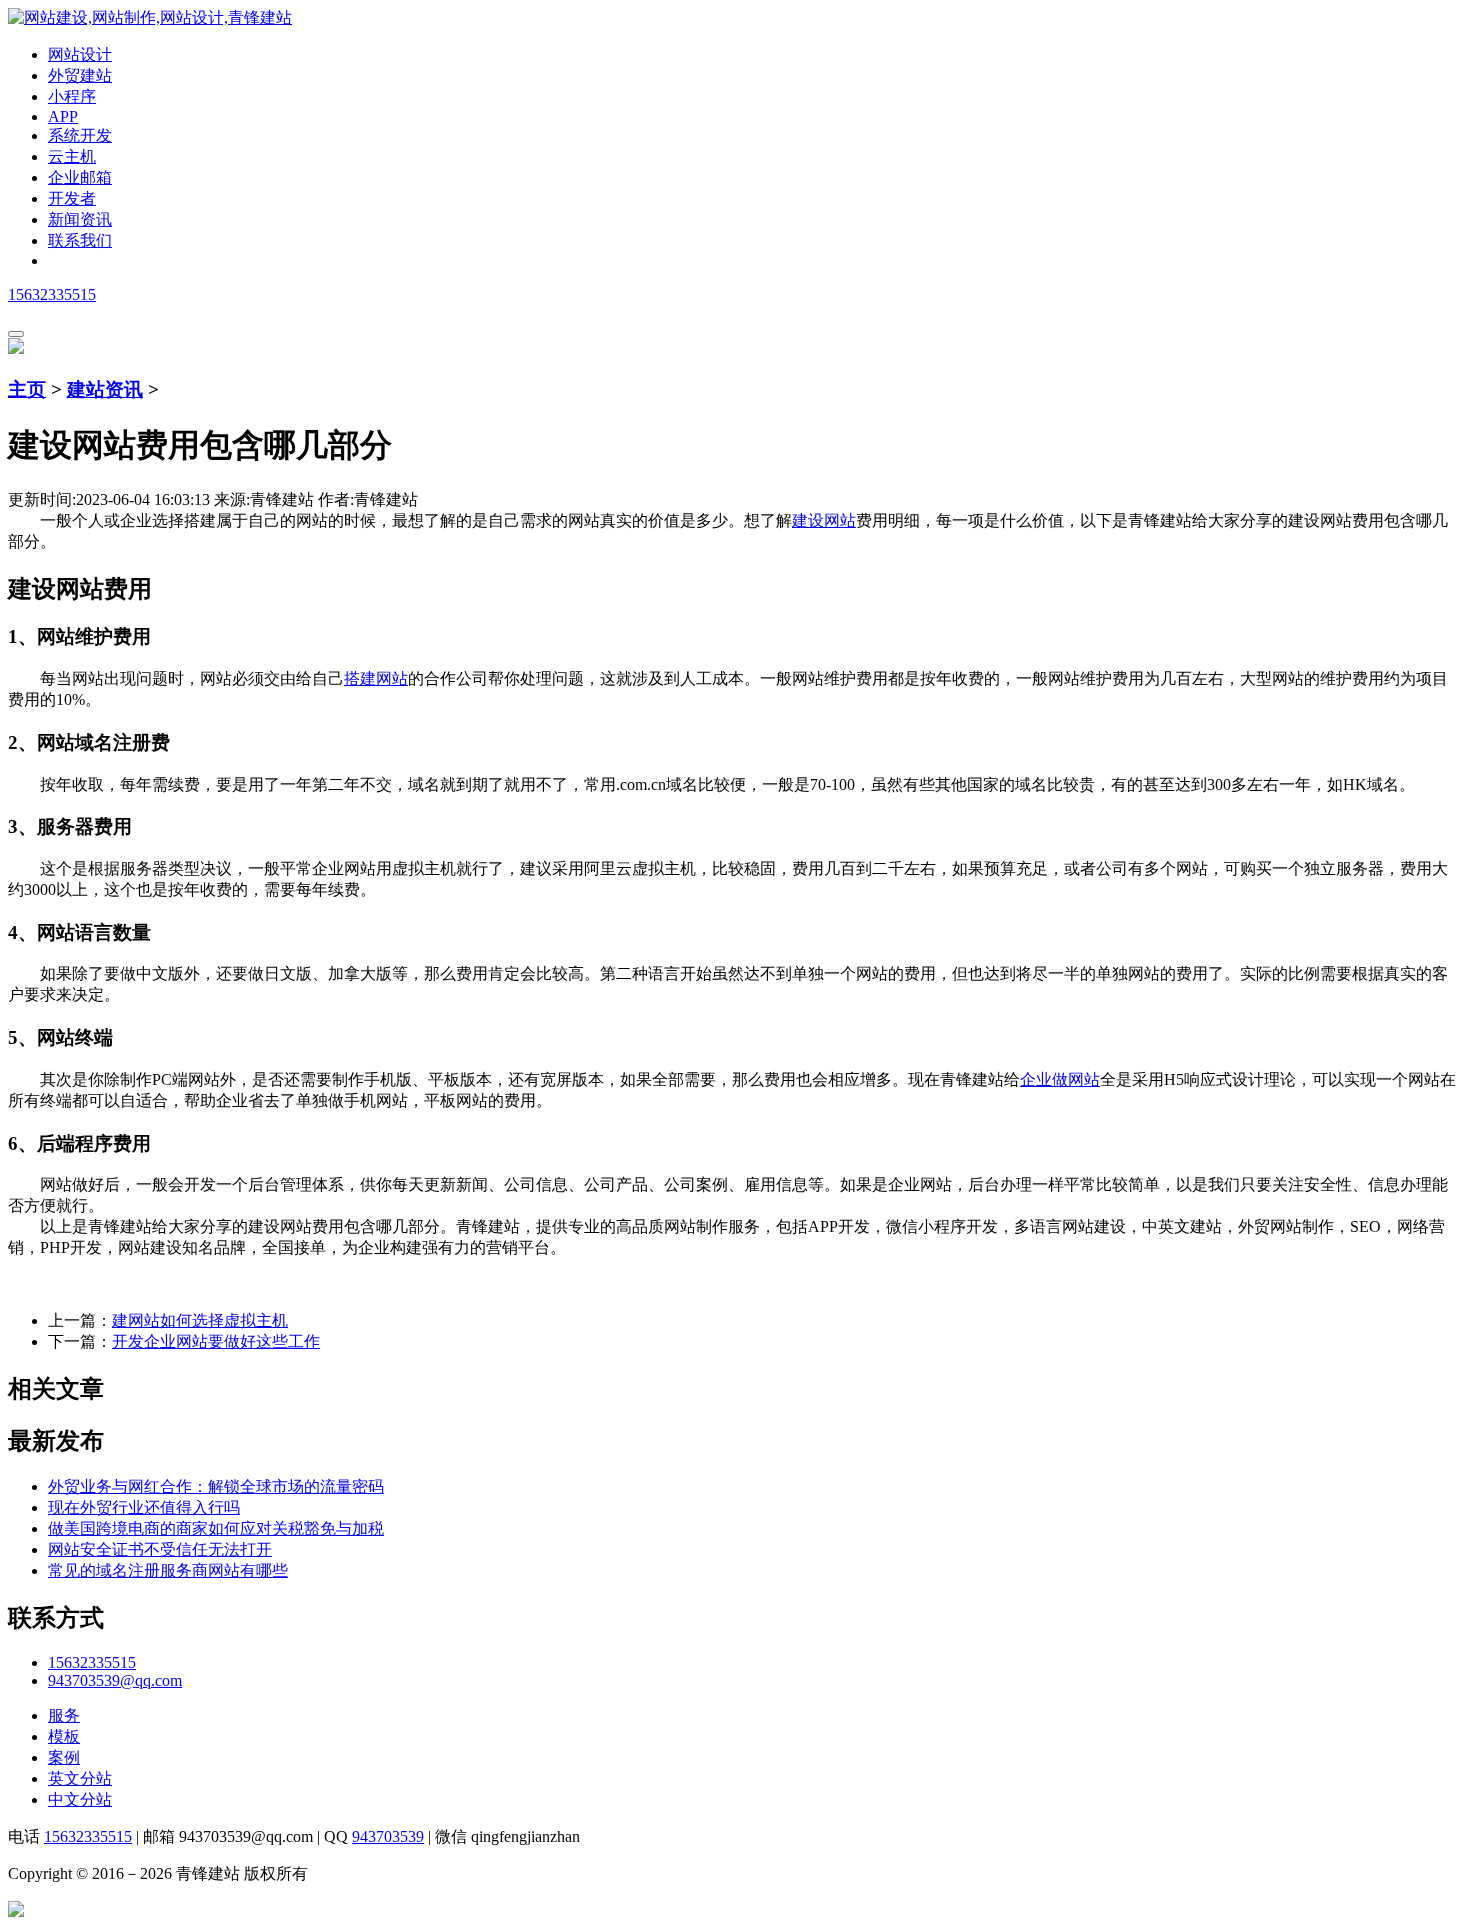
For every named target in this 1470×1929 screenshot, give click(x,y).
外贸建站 (80, 75)
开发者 (72, 198)
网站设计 (80, 54)
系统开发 (80, 135)
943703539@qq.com (115, 1680)
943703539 (388, 1836)
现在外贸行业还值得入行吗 (144, 1507)
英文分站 (80, 1778)
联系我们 (80, 240)
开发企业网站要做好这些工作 (216, 1341)
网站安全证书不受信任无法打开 (160, 1549)
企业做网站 (1060, 1079)
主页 (27, 389)
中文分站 (80, 1799)
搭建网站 (376, 678)
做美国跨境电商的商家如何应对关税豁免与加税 (216, 1528)
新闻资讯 (80, 219)
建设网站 (824, 520)
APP (63, 116)
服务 (64, 1715)
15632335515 (52, 294)
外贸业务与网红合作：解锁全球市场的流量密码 (216, 1486)
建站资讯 (105, 389)
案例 (64, 1757)
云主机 (72, 156)
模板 (64, 1736)
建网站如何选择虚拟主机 (200, 1320)
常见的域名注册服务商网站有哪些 (168, 1570)
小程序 (72, 96)
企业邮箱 (80, 177)
